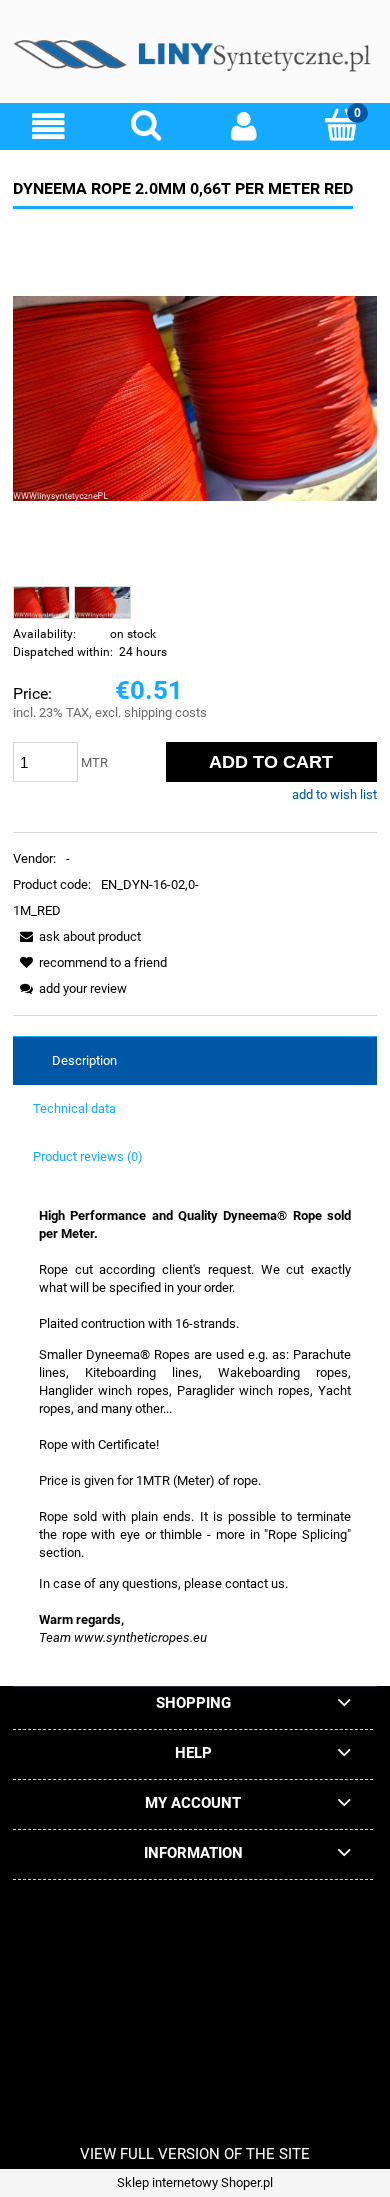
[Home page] (195, 59)
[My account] (244, 126)
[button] (49, 126)
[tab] (195, 1061)
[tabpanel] (195, 1427)
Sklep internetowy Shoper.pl (195, 2182)
